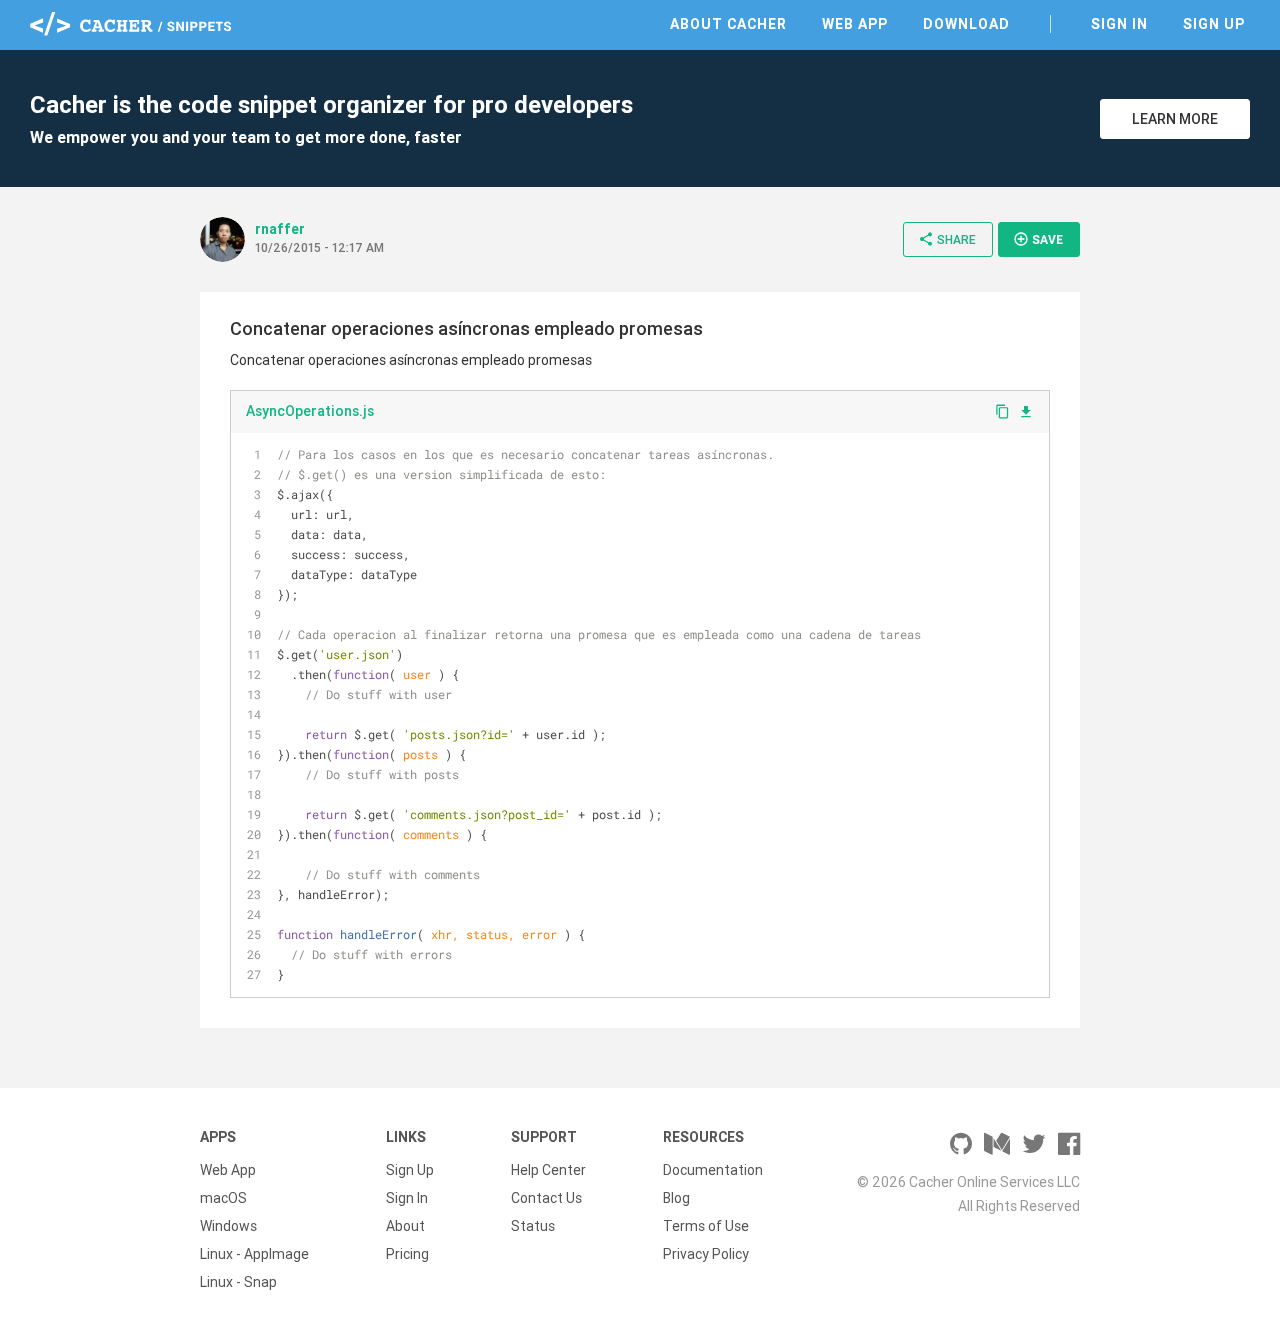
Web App (855, 24)
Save (1038, 239)
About (405, 1226)
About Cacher (728, 24)
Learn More (1175, 119)
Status (533, 1226)
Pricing (407, 1254)
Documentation (713, 1170)
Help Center (548, 1170)
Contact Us (546, 1198)
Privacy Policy (706, 1254)
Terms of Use (706, 1226)
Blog (676, 1198)
